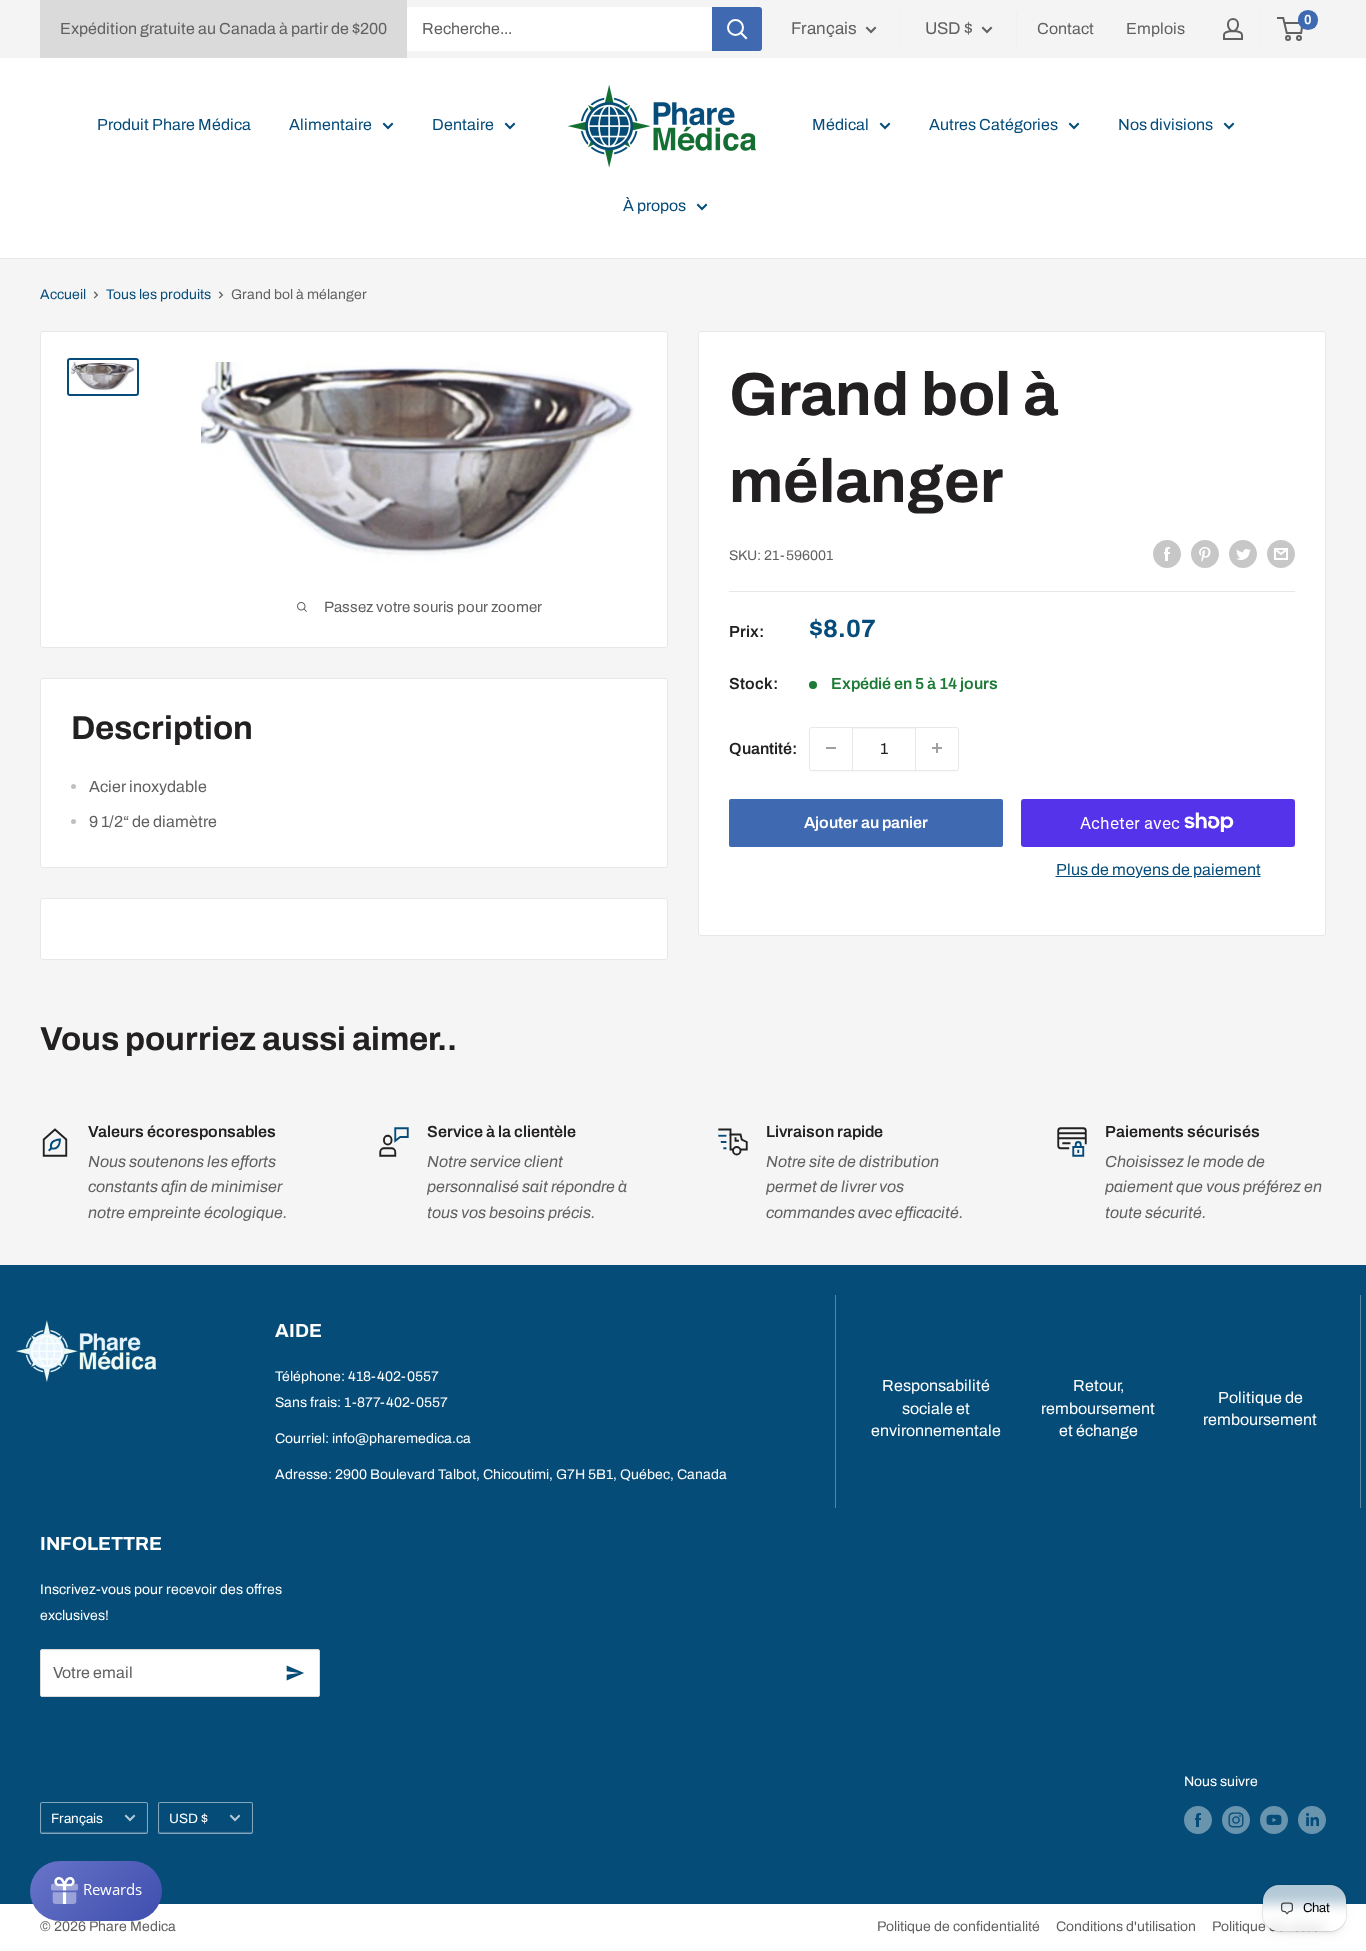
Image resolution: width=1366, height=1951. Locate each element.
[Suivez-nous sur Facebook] (1198, 1820)
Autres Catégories (993, 124)
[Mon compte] (1233, 29)
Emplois (1155, 28)
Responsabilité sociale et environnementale (936, 1408)
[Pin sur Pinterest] (1205, 554)
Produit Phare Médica (174, 124)
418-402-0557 (393, 1376)
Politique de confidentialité (958, 1926)
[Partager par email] (1281, 554)
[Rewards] (96, 1891)
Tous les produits (158, 294)
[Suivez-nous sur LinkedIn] (1312, 1820)
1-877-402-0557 (396, 1402)
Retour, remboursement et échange (1098, 1408)
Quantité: (763, 747)
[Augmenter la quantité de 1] (937, 748)
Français (77, 1818)
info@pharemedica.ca (401, 1438)
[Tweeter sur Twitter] (1243, 554)
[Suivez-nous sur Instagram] (1236, 1820)
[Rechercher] (737, 29)
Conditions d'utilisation (1126, 1926)
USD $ (188, 1818)
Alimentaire (330, 124)
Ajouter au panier (866, 821)
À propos (654, 205)
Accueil (63, 294)
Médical (840, 124)
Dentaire (463, 124)
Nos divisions (1165, 124)
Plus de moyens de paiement (1158, 868)
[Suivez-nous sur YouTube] (1274, 1820)
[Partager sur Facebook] (1167, 554)
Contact (1065, 28)
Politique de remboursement (1260, 1408)
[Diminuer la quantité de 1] (831, 748)
